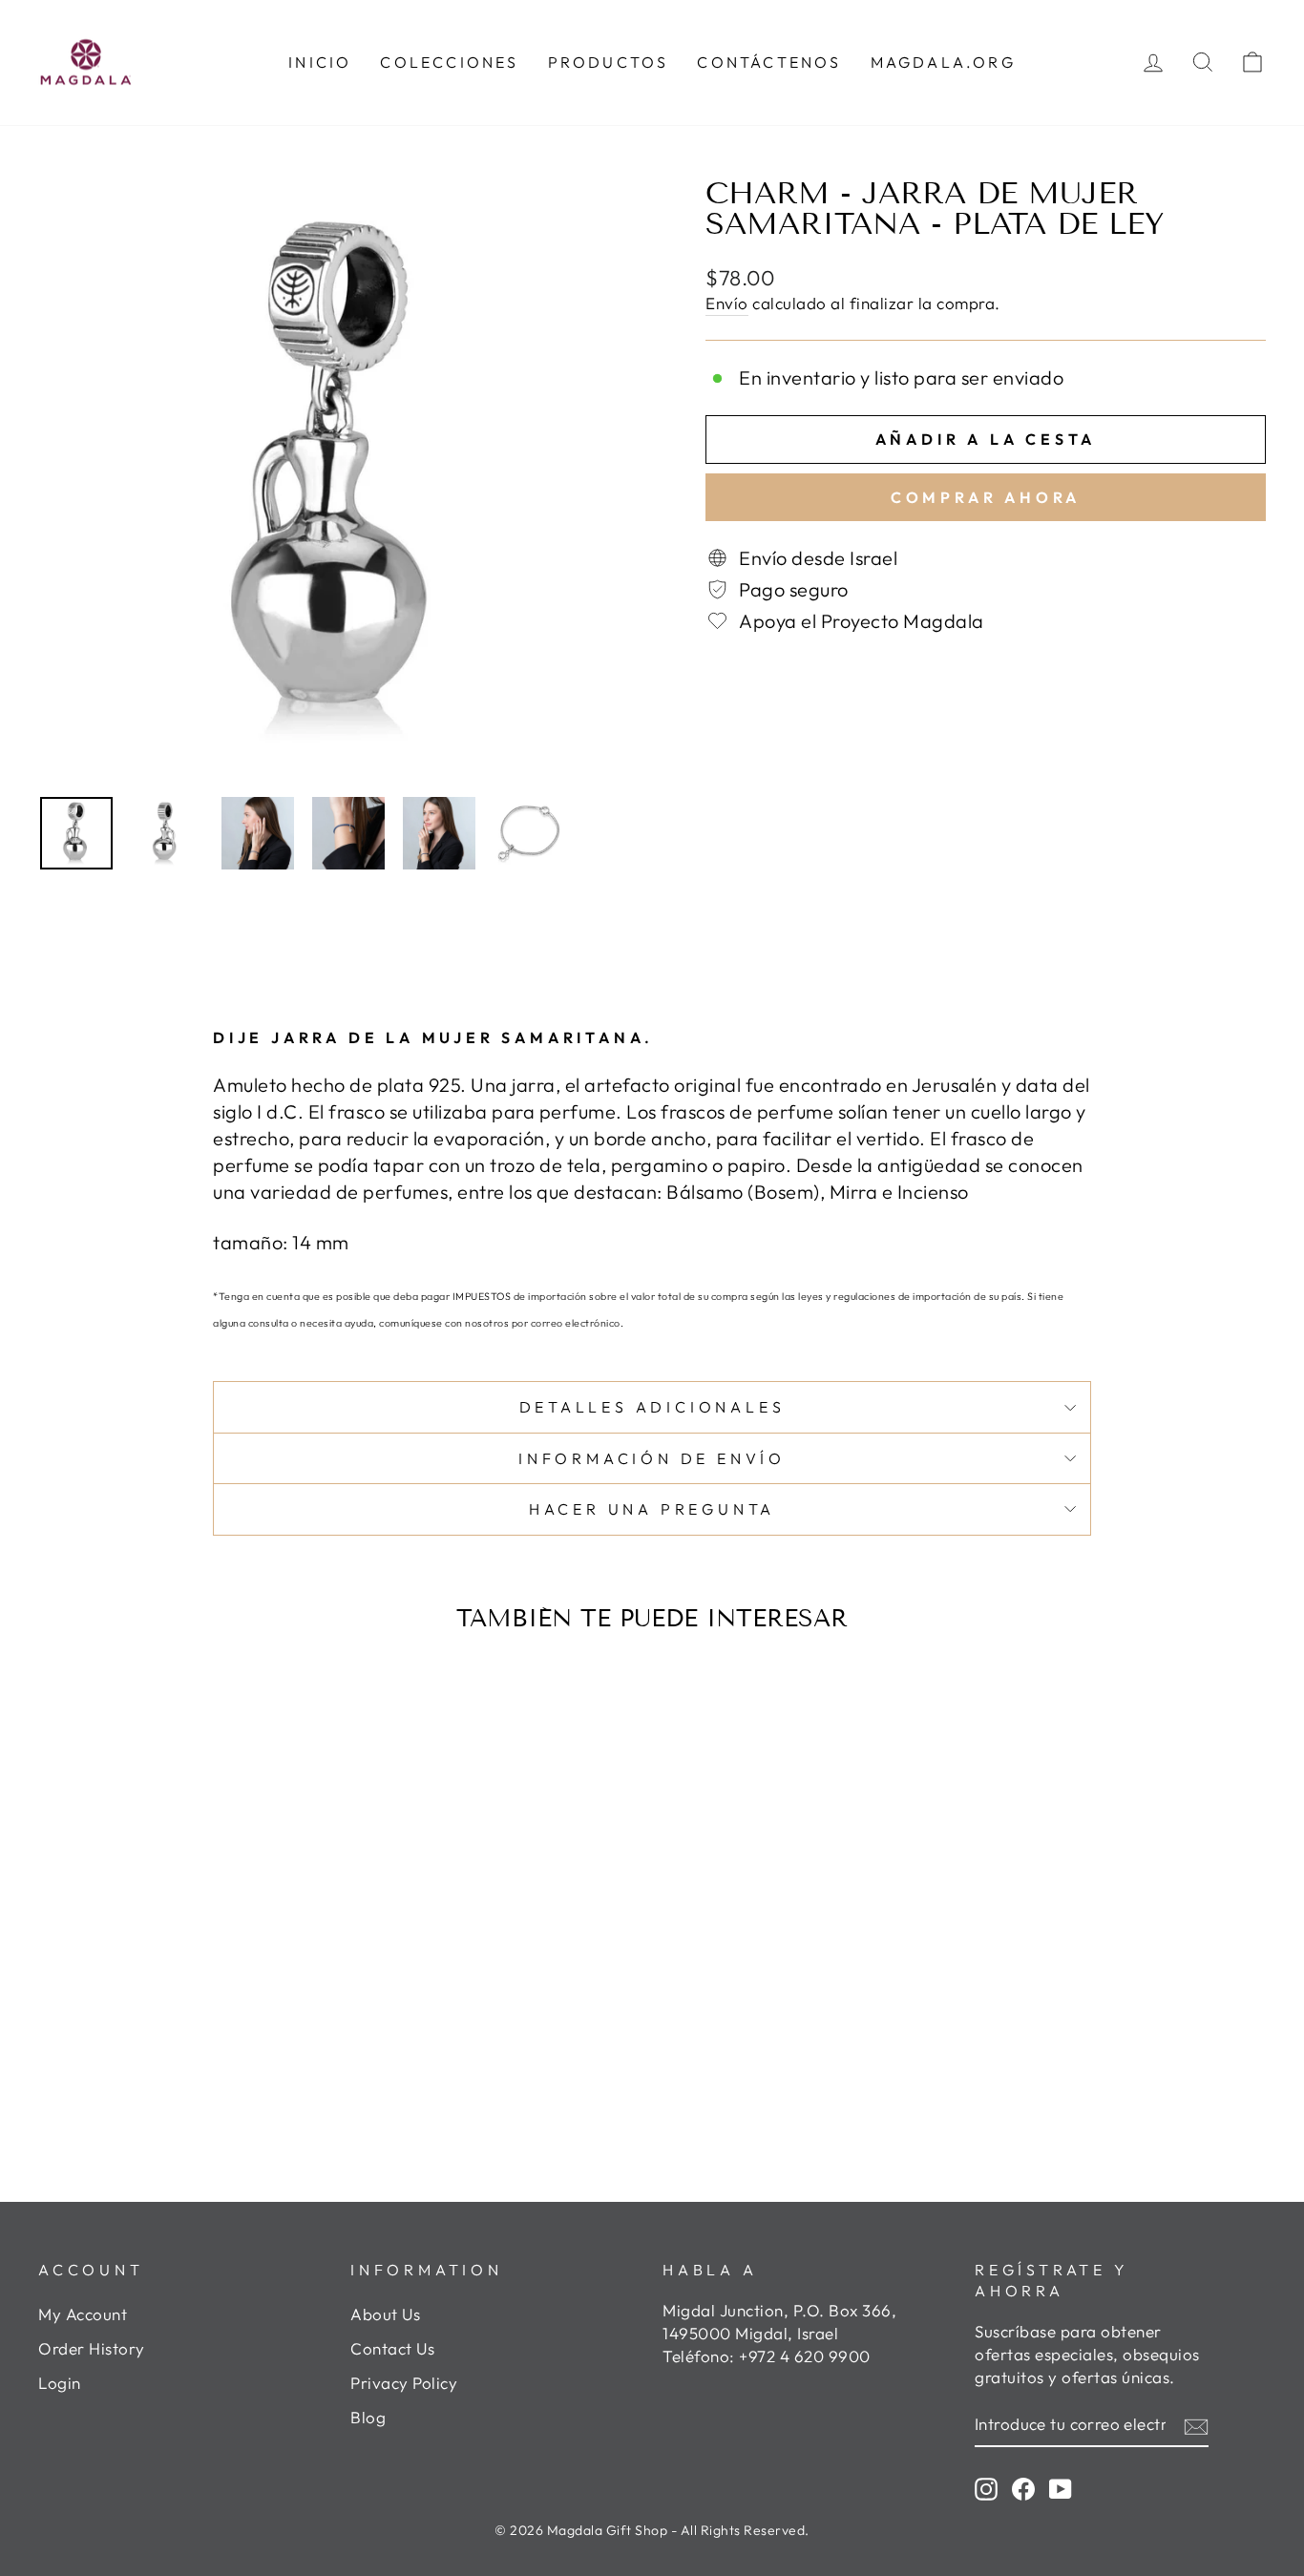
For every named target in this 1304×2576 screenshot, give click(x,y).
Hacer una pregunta (652, 1509)
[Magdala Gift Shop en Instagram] (986, 2488)
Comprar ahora (986, 497)
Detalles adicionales (652, 1407)
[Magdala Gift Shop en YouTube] (1061, 2488)
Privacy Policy (404, 2383)
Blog (368, 2417)
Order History (92, 2348)
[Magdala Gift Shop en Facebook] (1023, 2488)
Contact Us (392, 2348)
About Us (385, 2314)
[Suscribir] (1196, 2424)
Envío (727, 303)
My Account (83, 2314)
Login (60, 2383)
